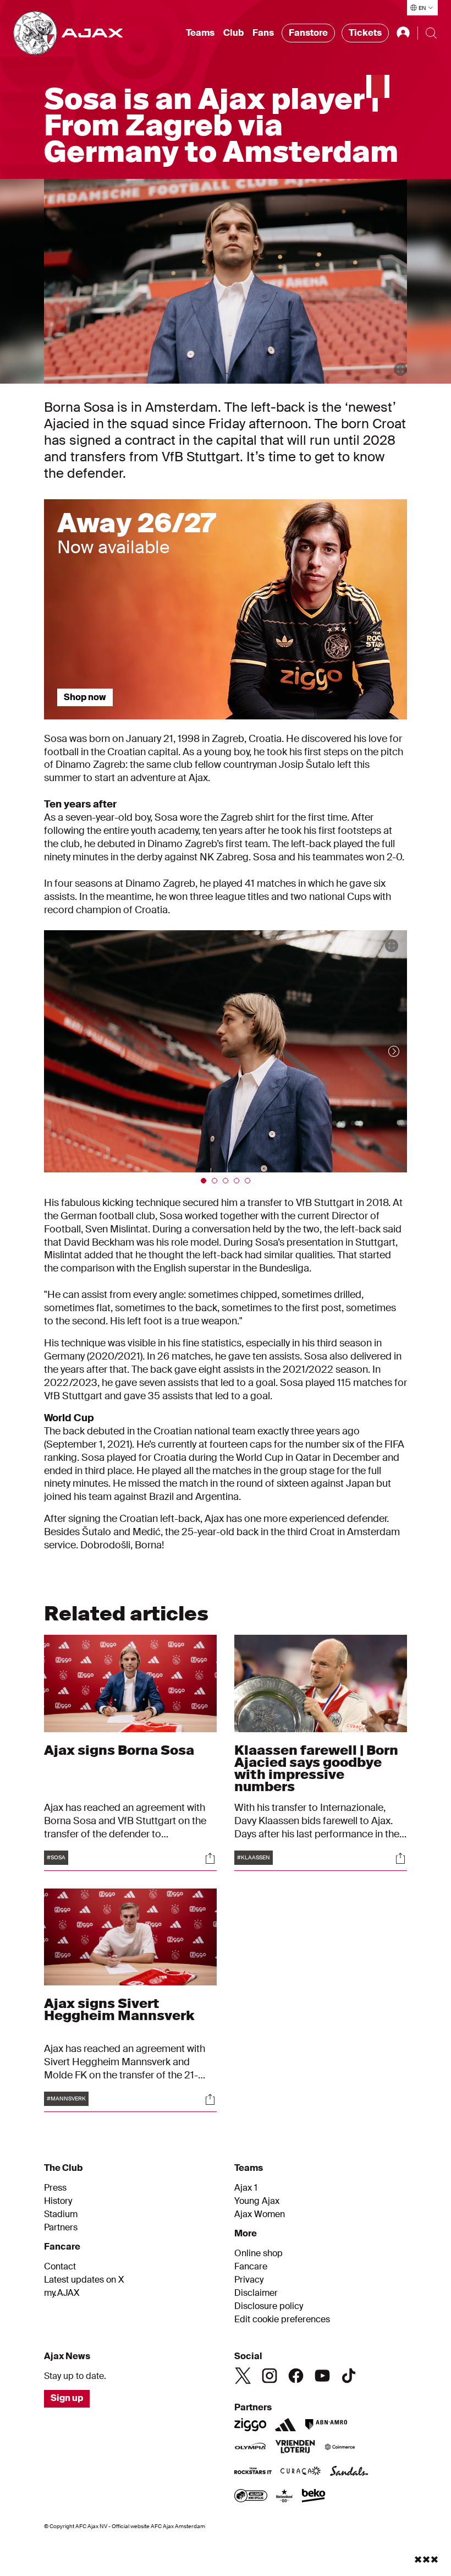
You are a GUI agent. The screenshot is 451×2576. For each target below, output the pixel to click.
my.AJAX (62, 2293)
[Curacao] (301, 2472)
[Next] (383, 1051)
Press (55, 2188)
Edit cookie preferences (282, 2320)
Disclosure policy (269, 2306)
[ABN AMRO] (326, 2425)
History (58, 2201)
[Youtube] (322, 2376)
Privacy (249, 2280)
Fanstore (308, 33)
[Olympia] (250, 2448)
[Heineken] (285, 2497)
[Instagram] (269, 2376)
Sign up (67, 2398)
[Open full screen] (400, 369)
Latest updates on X (84, 2280)
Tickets (365, 33)
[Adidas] (285, 2425)
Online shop (258, 2253)
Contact (60, 2267)
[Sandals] (349, 2472)
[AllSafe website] (251, 2497)
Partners (61, 2228)
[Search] (431, 33)
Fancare (251, 2267)
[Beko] (314, 2497)
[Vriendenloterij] (295, 2448)
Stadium (61, 2214)
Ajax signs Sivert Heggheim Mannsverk (119, 2009)
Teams (200, 33)
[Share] (210, 1858)
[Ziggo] (250, 2425)
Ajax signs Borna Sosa (119, 1750)
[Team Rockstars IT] (253, 2472)
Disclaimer (256, 2293)
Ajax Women (260, 2214)
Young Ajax (257, 2201)
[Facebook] (296, 2376)
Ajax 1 (246, 2188)
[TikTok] (349, 2376)
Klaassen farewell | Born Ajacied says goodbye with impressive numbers (316, 1768)
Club (233, 33)
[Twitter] (243, 2376)
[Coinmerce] (340, 2448)
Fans (263, 33)
